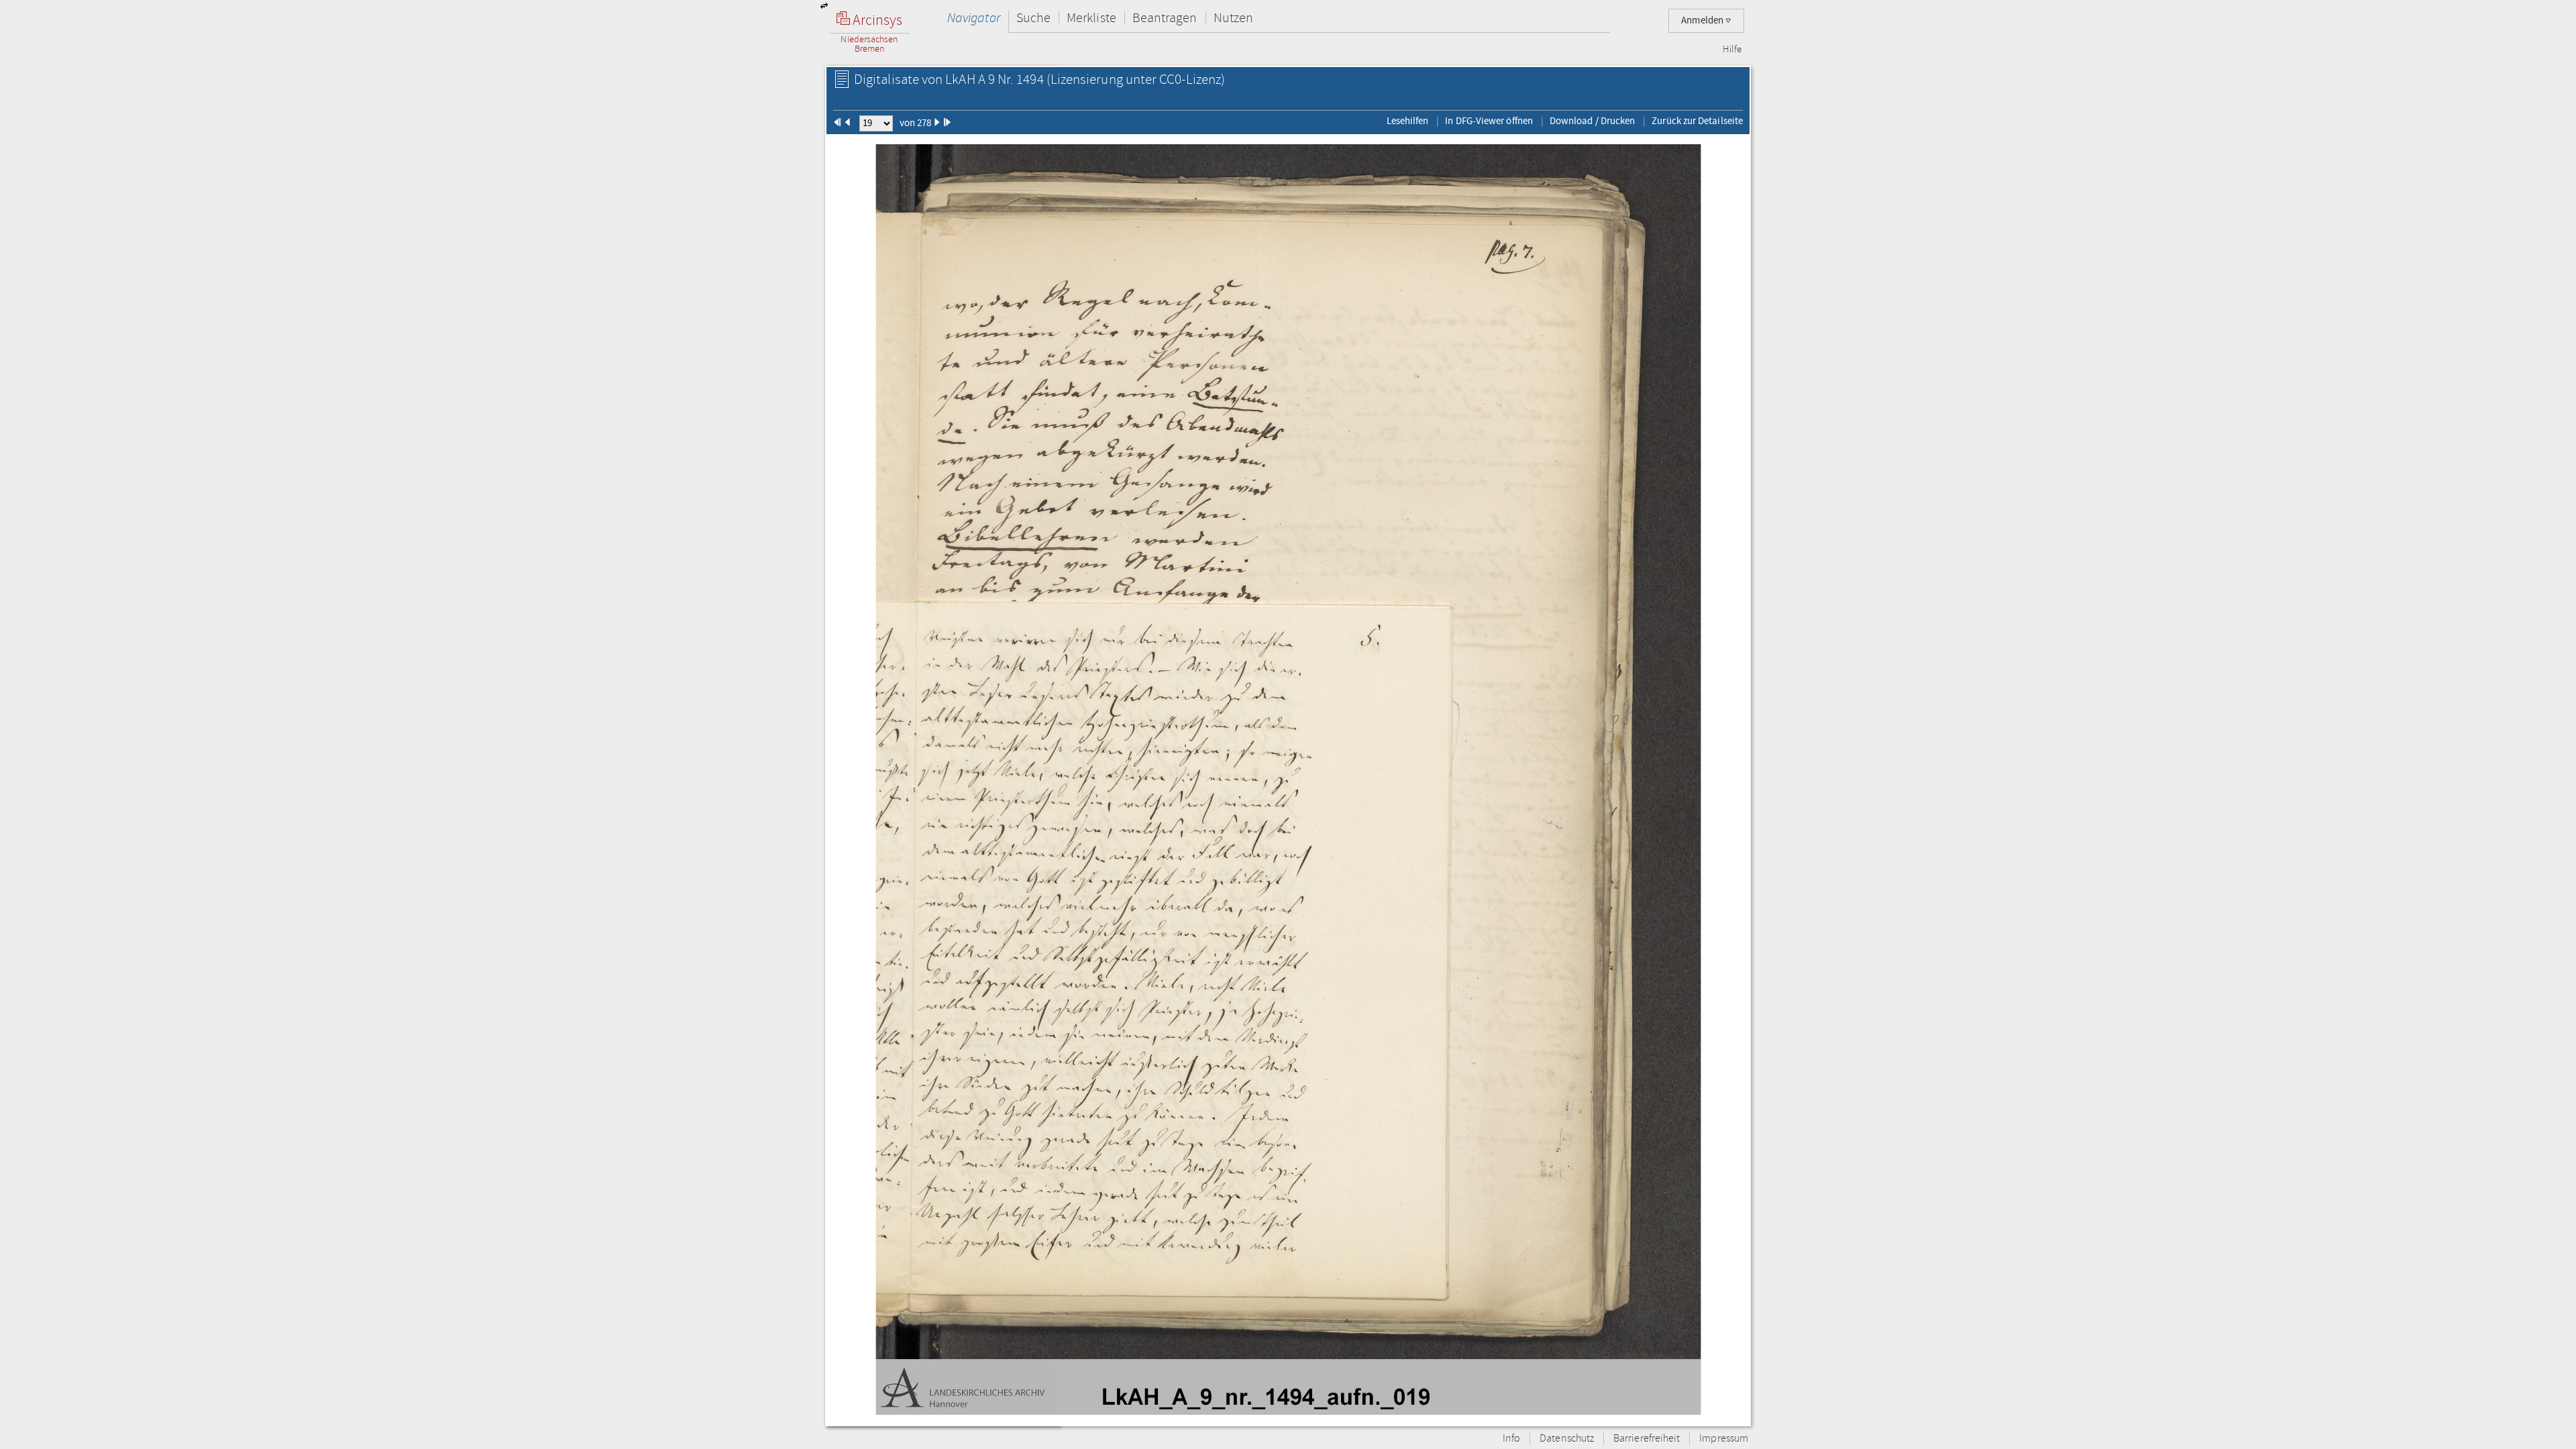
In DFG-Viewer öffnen (1489, 121)
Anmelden (1703, 20)
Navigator (974, 18)
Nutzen (1233, 18)
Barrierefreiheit (1647, 1439)
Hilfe (1732, 50)
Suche (1033, 18)
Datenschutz (1567, 1439)
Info (1511, 1439)
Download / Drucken (1592, 121)
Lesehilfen (1408, 121)
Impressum (1724, 1439)
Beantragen (1165, 18)
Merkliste (1091, 18)
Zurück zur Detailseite (1697, 121)
